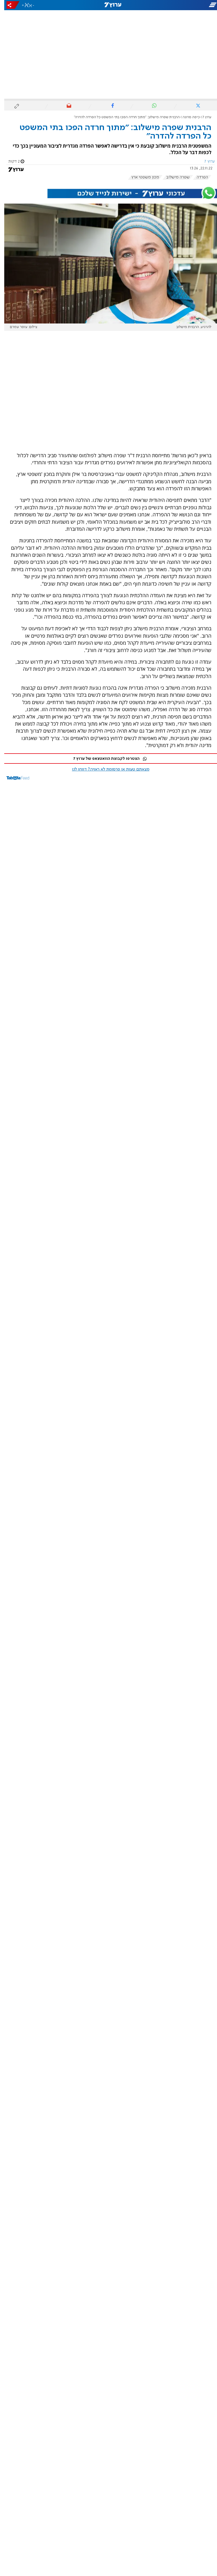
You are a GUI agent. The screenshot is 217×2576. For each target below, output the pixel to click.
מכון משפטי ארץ (141, 177)
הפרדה (198, 177)
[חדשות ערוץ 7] (108, 5)
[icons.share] (9, 5)
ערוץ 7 (203, 117)
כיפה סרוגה (187, 117)
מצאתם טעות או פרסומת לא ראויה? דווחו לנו (107, 769)
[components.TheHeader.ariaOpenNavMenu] (183, 5)
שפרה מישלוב (174, 177)
